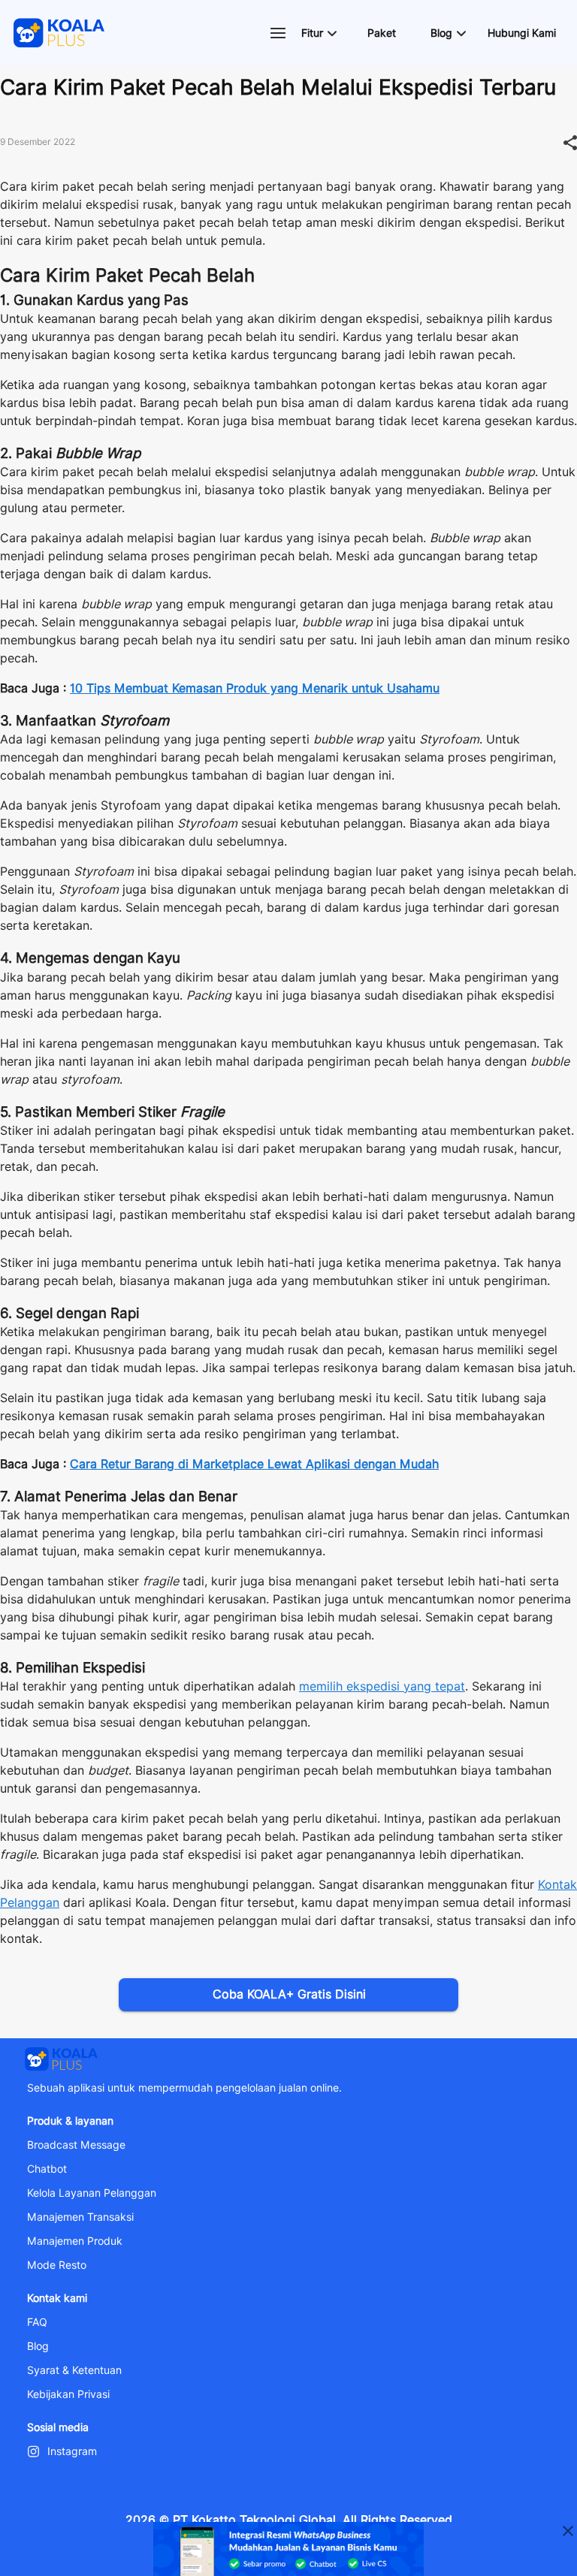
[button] (319, 33)
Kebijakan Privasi (68, 2394)
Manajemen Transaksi (80, 2217)
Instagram (72, 2451)
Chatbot (47, 2169)
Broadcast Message (76, 2145)
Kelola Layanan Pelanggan (92, 2193)
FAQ (37, 2322)
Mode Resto (57, 2265)
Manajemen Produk (75, 2241)
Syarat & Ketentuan (74, 2370)
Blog (38, 2346)
